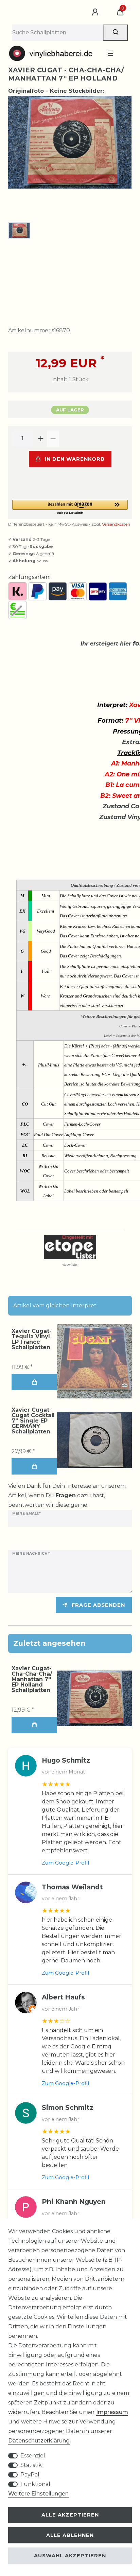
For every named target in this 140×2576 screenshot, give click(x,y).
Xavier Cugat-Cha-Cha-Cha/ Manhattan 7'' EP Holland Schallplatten (32, 1679)
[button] (70, 507)
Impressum (112, 2412)
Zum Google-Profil (65, 1863)
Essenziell (34, 2456)
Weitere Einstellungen (38, 2494)
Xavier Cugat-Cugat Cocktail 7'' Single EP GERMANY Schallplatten (33, 1421)
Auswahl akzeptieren (70, 2556)
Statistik (31, 2465)
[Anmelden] (96, 12)
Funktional (35, 2484)
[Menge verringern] (53, 439)
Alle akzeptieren (70, 2515)
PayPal (30, 2475)
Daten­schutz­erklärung (39, 2441)
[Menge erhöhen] (41, 439)
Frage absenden (98, 1605)
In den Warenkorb (75, 459)
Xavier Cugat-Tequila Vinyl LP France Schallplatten (32, 1339)
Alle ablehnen (70, 2535)
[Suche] (115, 33)
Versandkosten (116, 524)
